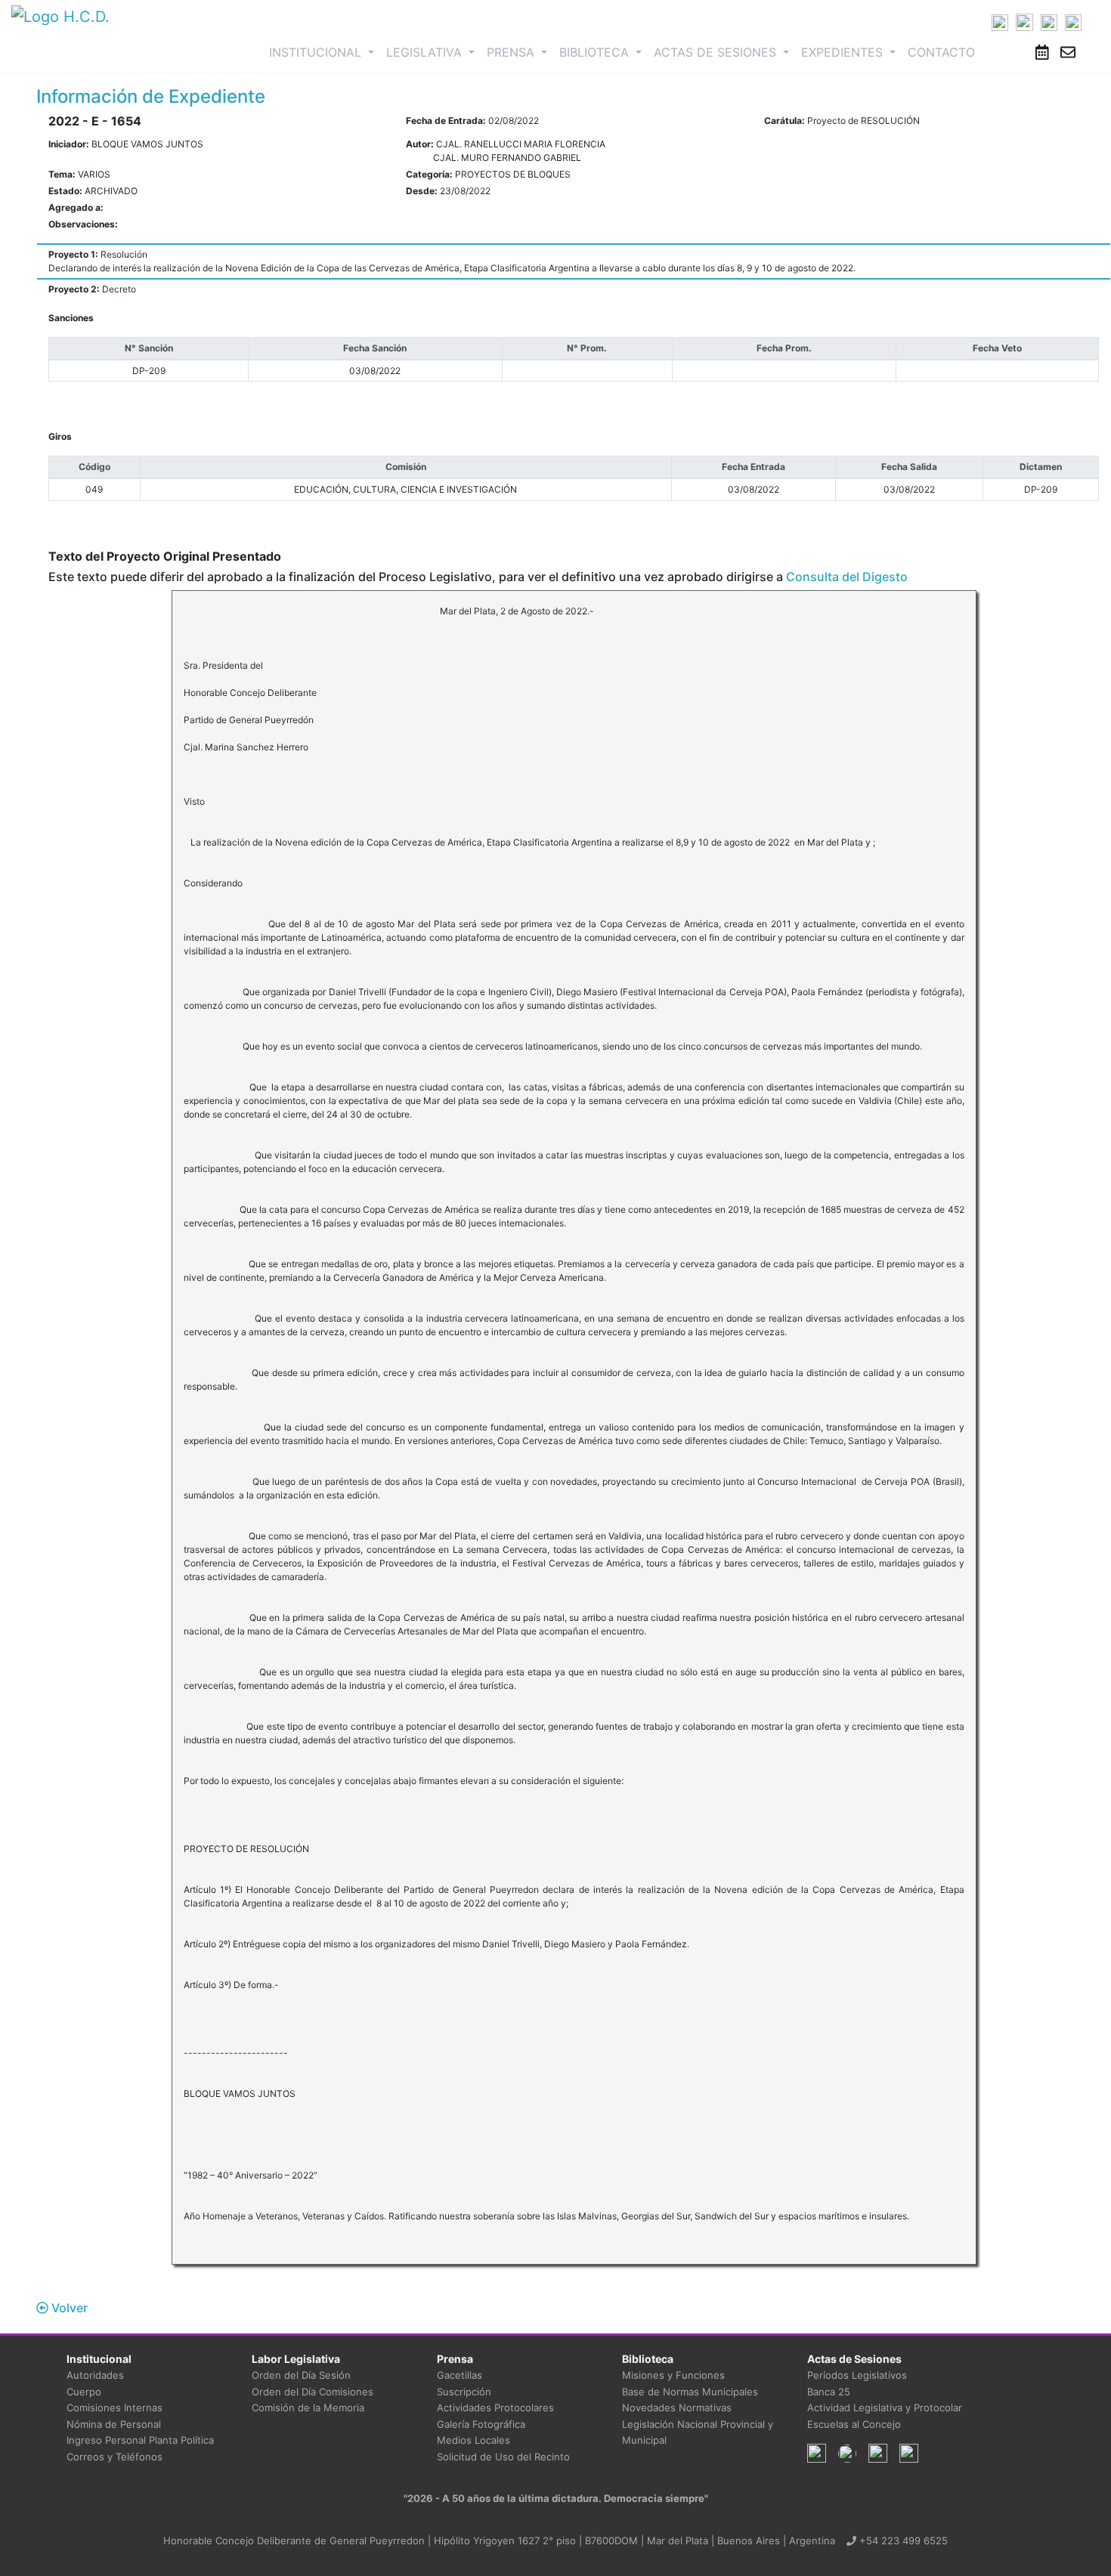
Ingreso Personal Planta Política (140, 2440)
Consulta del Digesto (847, 577)
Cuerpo (84, 2392)
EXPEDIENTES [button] (844, 52)
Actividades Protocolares (495, 2407)
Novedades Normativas (677, 2407)
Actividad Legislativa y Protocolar (885, 2407)
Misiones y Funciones (673, 2375)
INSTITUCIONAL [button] (325, 52)
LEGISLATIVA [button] (426, 52)
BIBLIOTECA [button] (596, 52)
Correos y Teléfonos (115, 2457)
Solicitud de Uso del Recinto (503, 2457)
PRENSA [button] (512, 52)
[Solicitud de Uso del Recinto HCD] (1042, 52)
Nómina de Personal (114, 2424)
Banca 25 (829, 2392)
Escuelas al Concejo (854, 2424)
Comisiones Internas (115, 2407)
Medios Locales (473, 2440)
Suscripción (464, 2392)
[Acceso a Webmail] (1068, 52)
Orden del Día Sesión (301, 2375)
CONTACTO (941, 52)
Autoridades (95, 2375)
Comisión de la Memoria (308, 2407)
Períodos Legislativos (857, 2375)
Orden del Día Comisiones (313, 2392)
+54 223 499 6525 (902, 2540)
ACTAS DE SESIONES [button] (717, 52)
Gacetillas (460, 2375)
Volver (68, 2308)
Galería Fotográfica (481, 2424)
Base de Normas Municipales (690, 2392)
